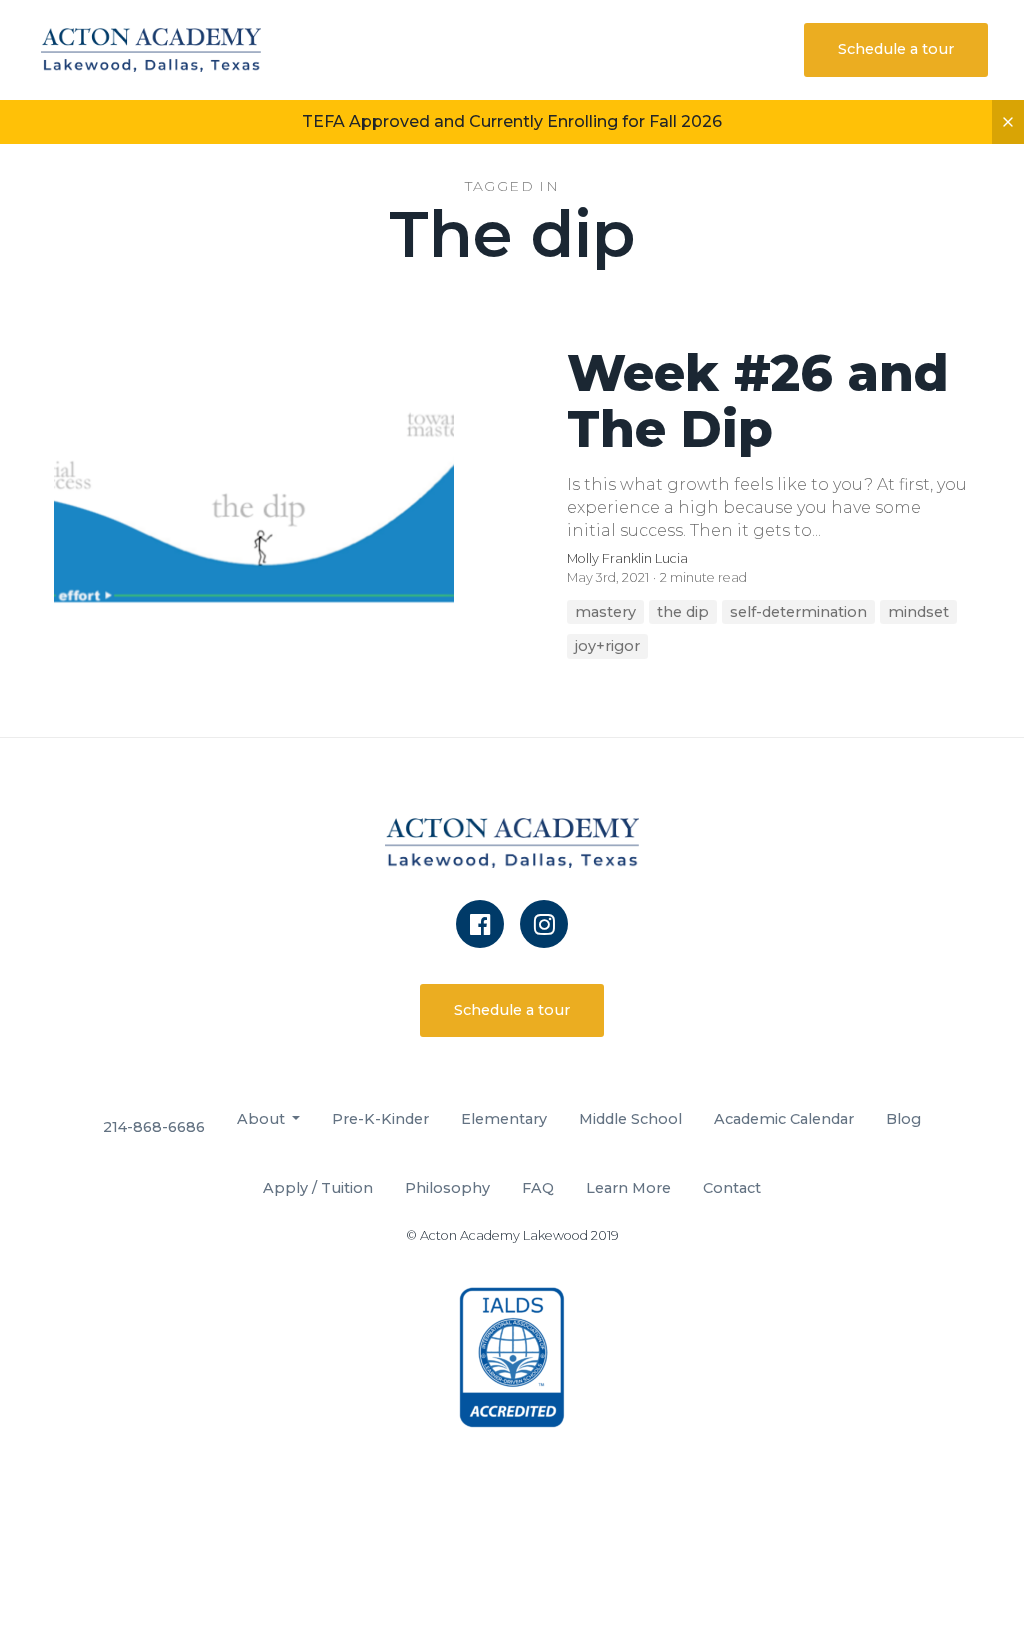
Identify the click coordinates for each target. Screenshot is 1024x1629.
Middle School (630, 1119)
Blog (903, 1119)
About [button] (263, 1119)
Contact (732, 1188)
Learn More (628, 1188)
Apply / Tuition (318, 1188)
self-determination (798, 612)
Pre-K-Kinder (380, 1119)
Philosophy (447, 1188)
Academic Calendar (784, 1119)
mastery (605, 612)
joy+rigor (607, 646)
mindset (918, 612)
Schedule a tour (896, 49)
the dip (683, 612)
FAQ (538, 1188)
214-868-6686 (154, 1127)
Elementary (504, 1119)
